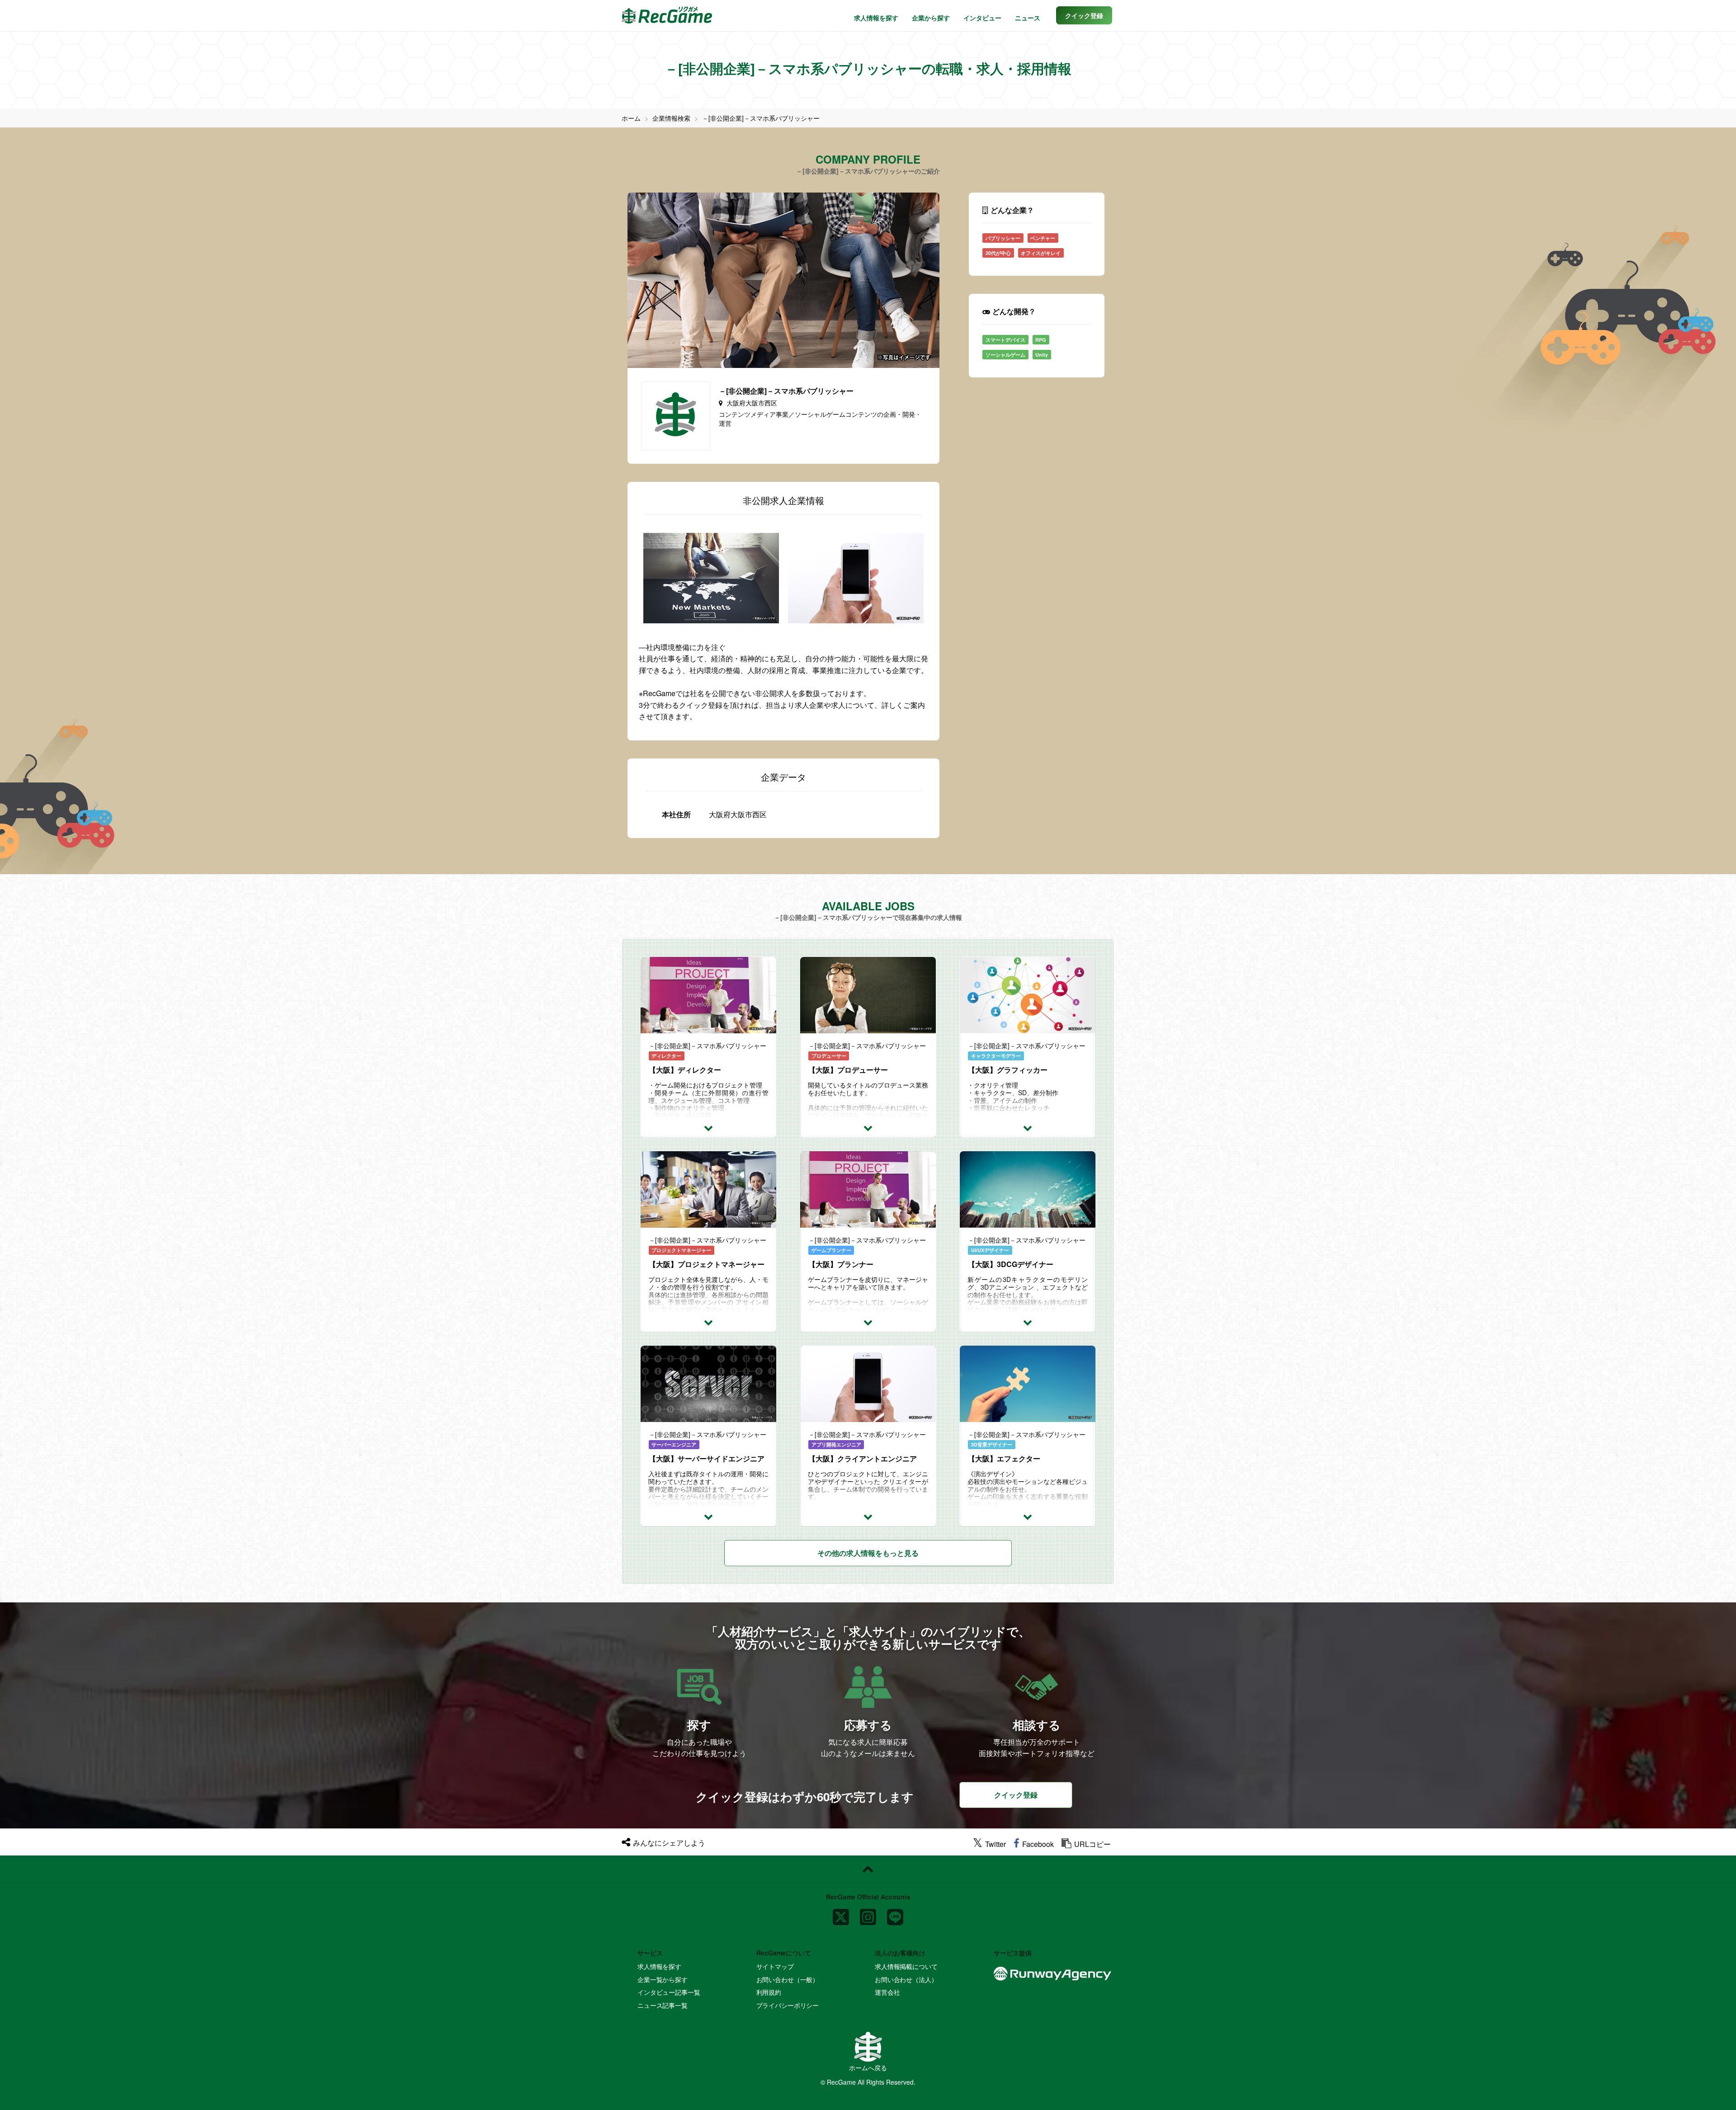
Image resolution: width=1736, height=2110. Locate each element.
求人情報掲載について (906, 1966)
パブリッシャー (1003, 238)
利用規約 (769, 1992)
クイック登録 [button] (1016, 1795)
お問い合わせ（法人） (906, 1979)
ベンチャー (1043, 238)
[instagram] (868, 1914)
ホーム (631, 118)
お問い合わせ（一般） (788, 1979)
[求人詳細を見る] (708, 1127)
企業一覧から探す (663, 1979)
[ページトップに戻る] (868, 1869)
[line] (895, 1914)
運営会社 (887, 1992)
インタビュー (982, 18)
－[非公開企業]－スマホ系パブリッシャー (761, 118)
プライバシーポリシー (788, 2005)
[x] (841, 1914)
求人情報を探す (876, 18)
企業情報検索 (671, 118)
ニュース (1028, 18)
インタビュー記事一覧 (669, 1992)
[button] (1084, 15)
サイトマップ (775, 1966)
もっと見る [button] (868, 1553)
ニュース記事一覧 (663, 2005)
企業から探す (931, 18)
